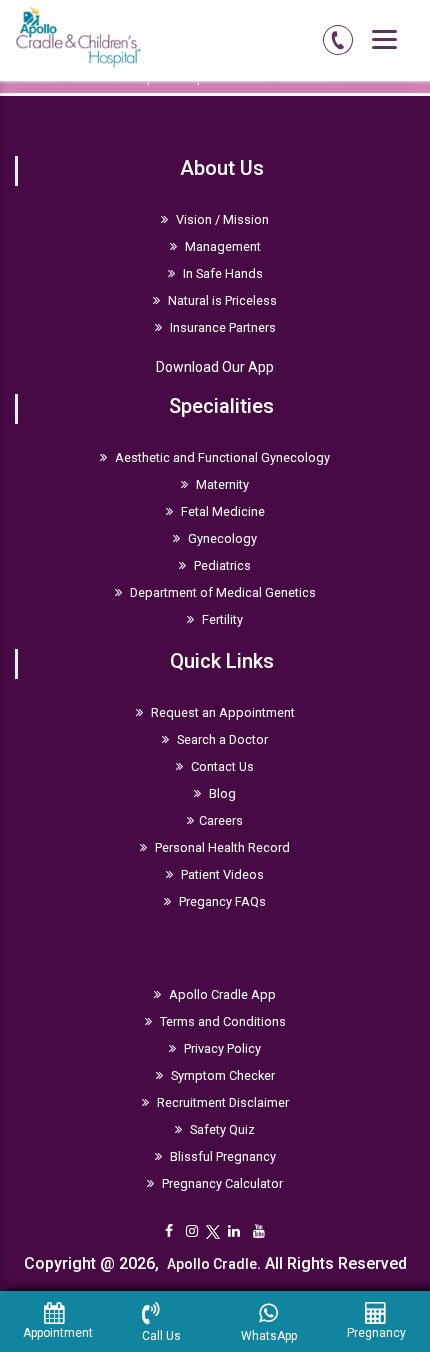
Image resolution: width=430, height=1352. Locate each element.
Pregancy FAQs (221, 901)
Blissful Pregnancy (221, 1156)
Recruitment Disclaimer (221, 1102)
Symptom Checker (221, 1075)
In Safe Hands (221, 273)
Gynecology (221, 538)
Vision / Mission (221, 219)
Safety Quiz (221, 1129)
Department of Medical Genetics (221, 592)
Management (221, 246)
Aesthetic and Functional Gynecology (221, 457)
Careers (221, 820)
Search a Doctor (221, 739)
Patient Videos (221, 874)
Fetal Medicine (221, 511)
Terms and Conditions (221, 1021)
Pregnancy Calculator (221, 1183)
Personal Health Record (221, 847)
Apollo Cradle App (221, 994)
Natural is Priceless (221, 300)
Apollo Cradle (212, 1264)
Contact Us (221, 766)
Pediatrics (221, 565)
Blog (221, 793)
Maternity (221, 484)
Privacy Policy (221, 1048)
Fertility (221, 619)
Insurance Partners (221, 327)
